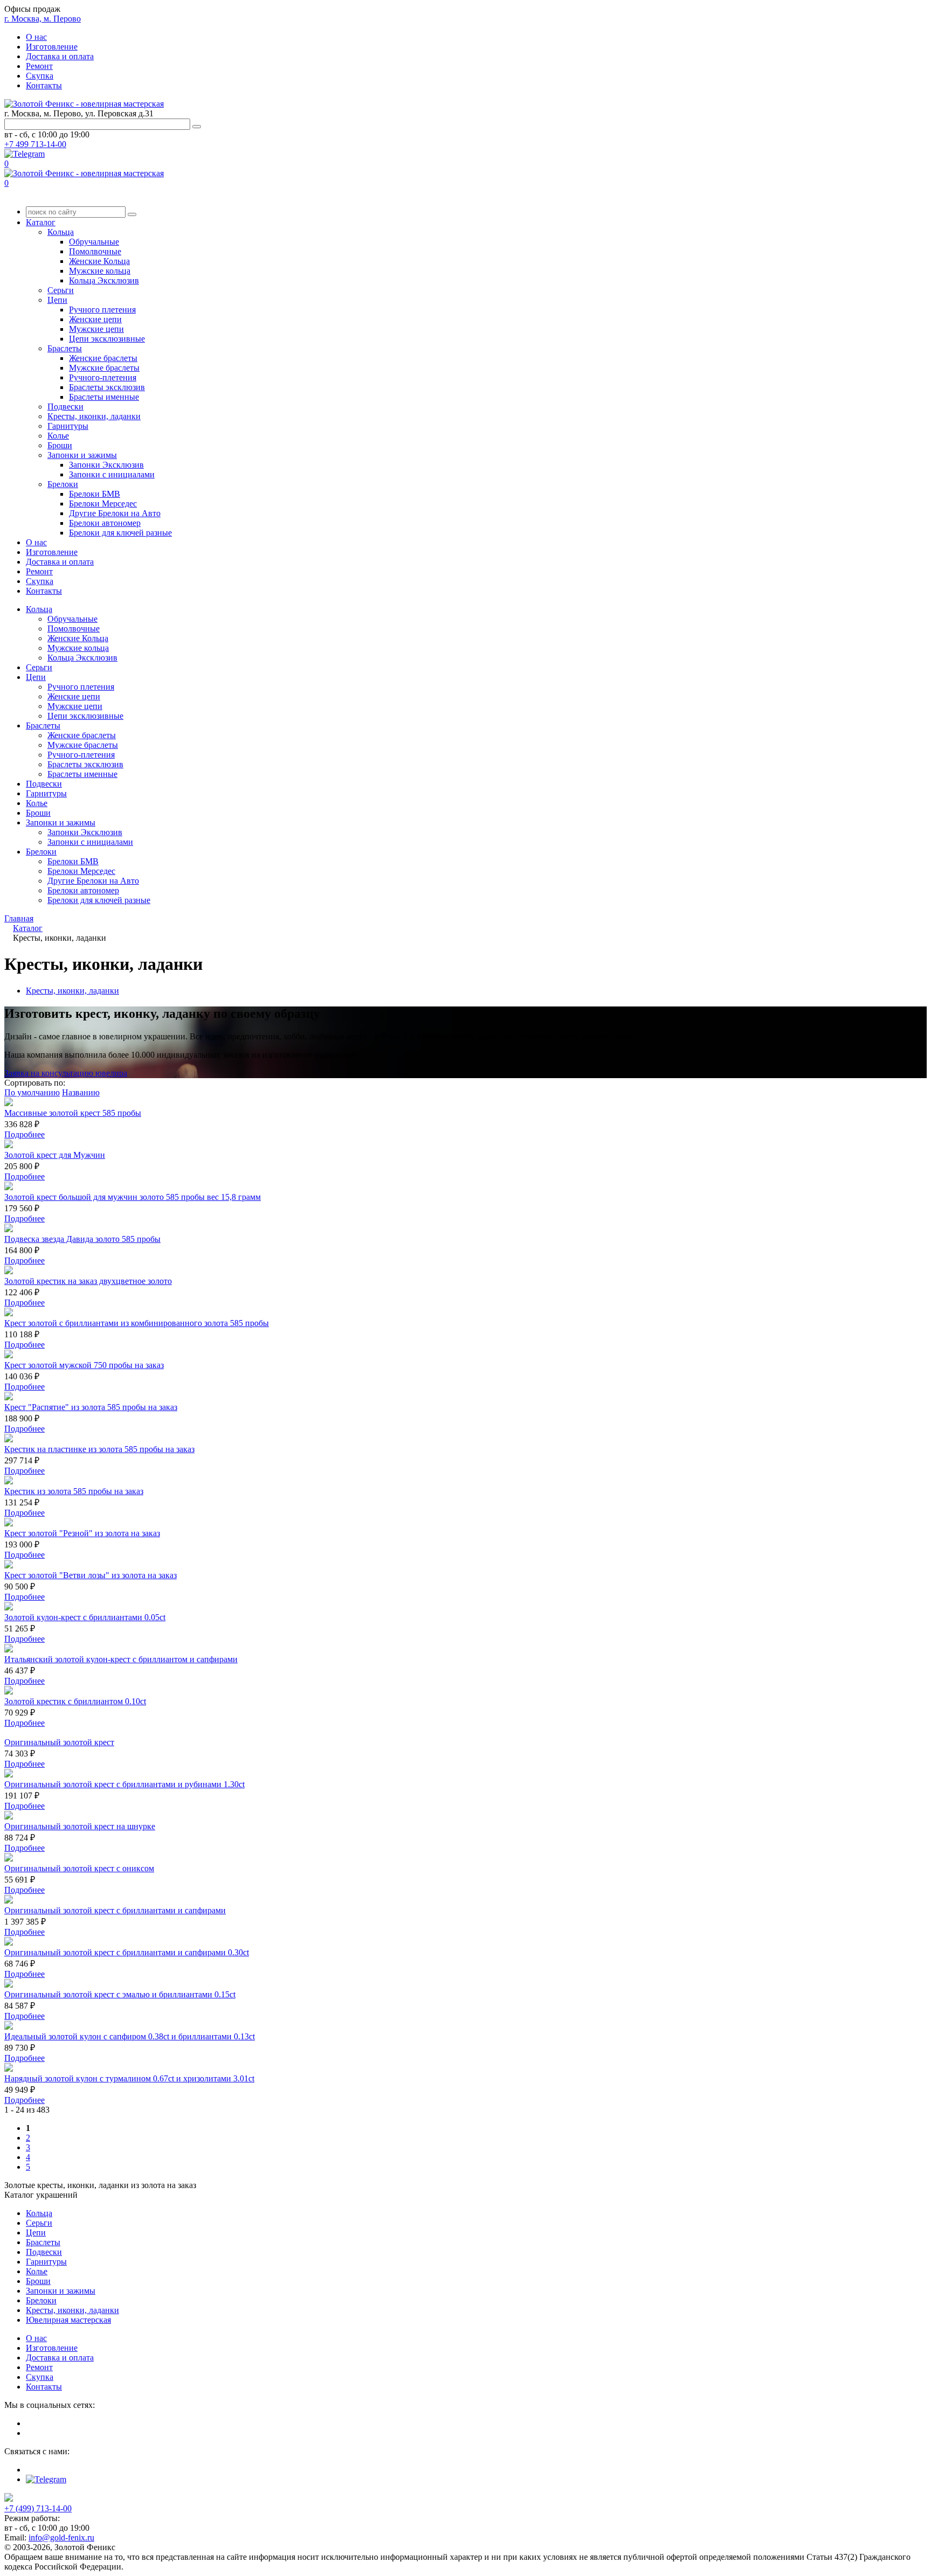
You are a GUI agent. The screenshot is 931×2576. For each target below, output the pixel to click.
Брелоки (63, 484)
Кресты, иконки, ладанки (94, 416)
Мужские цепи (96, 329)
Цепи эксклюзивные (107, 339)
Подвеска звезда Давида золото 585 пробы (82, 1239)
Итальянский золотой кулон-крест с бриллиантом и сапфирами (121, 1659)
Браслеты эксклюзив (107, 387)
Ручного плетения (102, 310)
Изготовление (52, 47)
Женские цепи (95, 319)
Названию (81, 1092)
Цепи (57, 300)
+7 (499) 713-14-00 (38, 2508)
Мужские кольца (100, 271)
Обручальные (94, 242)
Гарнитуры (68, 426)
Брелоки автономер (105, 523)
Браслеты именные (104, 397)
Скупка (40, 76)
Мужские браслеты (104, 368)
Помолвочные (95, 251)
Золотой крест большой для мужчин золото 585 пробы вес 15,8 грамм (133, 1197)
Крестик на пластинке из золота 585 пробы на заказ (99, 1449)
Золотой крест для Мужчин (55, 1155)
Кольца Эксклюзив (104, 280)
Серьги (61, 290)
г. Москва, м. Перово (43, 19)
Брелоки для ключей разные (120, 533)
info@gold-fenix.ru (61, 2537)
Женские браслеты (103, 358)
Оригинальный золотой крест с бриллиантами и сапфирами (115, 1910)
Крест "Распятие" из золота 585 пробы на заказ (91, 1407)
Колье (58, 436)
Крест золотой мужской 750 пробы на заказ (84, 1365)
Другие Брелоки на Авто (115, 513)
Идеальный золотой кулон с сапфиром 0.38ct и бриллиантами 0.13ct (130, 2036)
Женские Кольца (99, 261)
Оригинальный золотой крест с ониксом (79, 1868)
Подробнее (25, 1134)
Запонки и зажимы (82, 455)
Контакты (44, 85)
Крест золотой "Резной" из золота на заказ (82, 1533)
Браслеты (65, 348)
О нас (36, 37)
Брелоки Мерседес (103, 504)
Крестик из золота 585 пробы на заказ (74, 1491)
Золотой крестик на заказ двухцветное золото (88, 1281)
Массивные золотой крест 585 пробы (73, 1113)
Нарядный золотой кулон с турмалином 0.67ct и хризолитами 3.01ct (129, 2078)
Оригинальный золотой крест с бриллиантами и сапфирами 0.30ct (127, 1952)
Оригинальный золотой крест (59, 1742)
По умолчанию (32, 1092)
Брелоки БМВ (95, 494)
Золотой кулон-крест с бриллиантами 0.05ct (85, 1617)
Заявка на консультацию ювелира (66, 1073)
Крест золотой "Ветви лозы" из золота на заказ (91, 1575)
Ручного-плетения (103, 377)
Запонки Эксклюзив (106, 465)
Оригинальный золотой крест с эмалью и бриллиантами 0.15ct (120, 1994)
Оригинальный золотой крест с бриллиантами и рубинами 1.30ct (124, 1784)
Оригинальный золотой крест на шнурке (80, 1826)
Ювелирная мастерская (68, 2320)
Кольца (61, 232)
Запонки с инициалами (112, 474)
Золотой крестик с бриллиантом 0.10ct (75, 1701)
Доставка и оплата (60, 56)
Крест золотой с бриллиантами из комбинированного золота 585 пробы (137, 1323)
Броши (60, 445)
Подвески (65, 407)
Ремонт (39, 66)
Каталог (41, 222)
